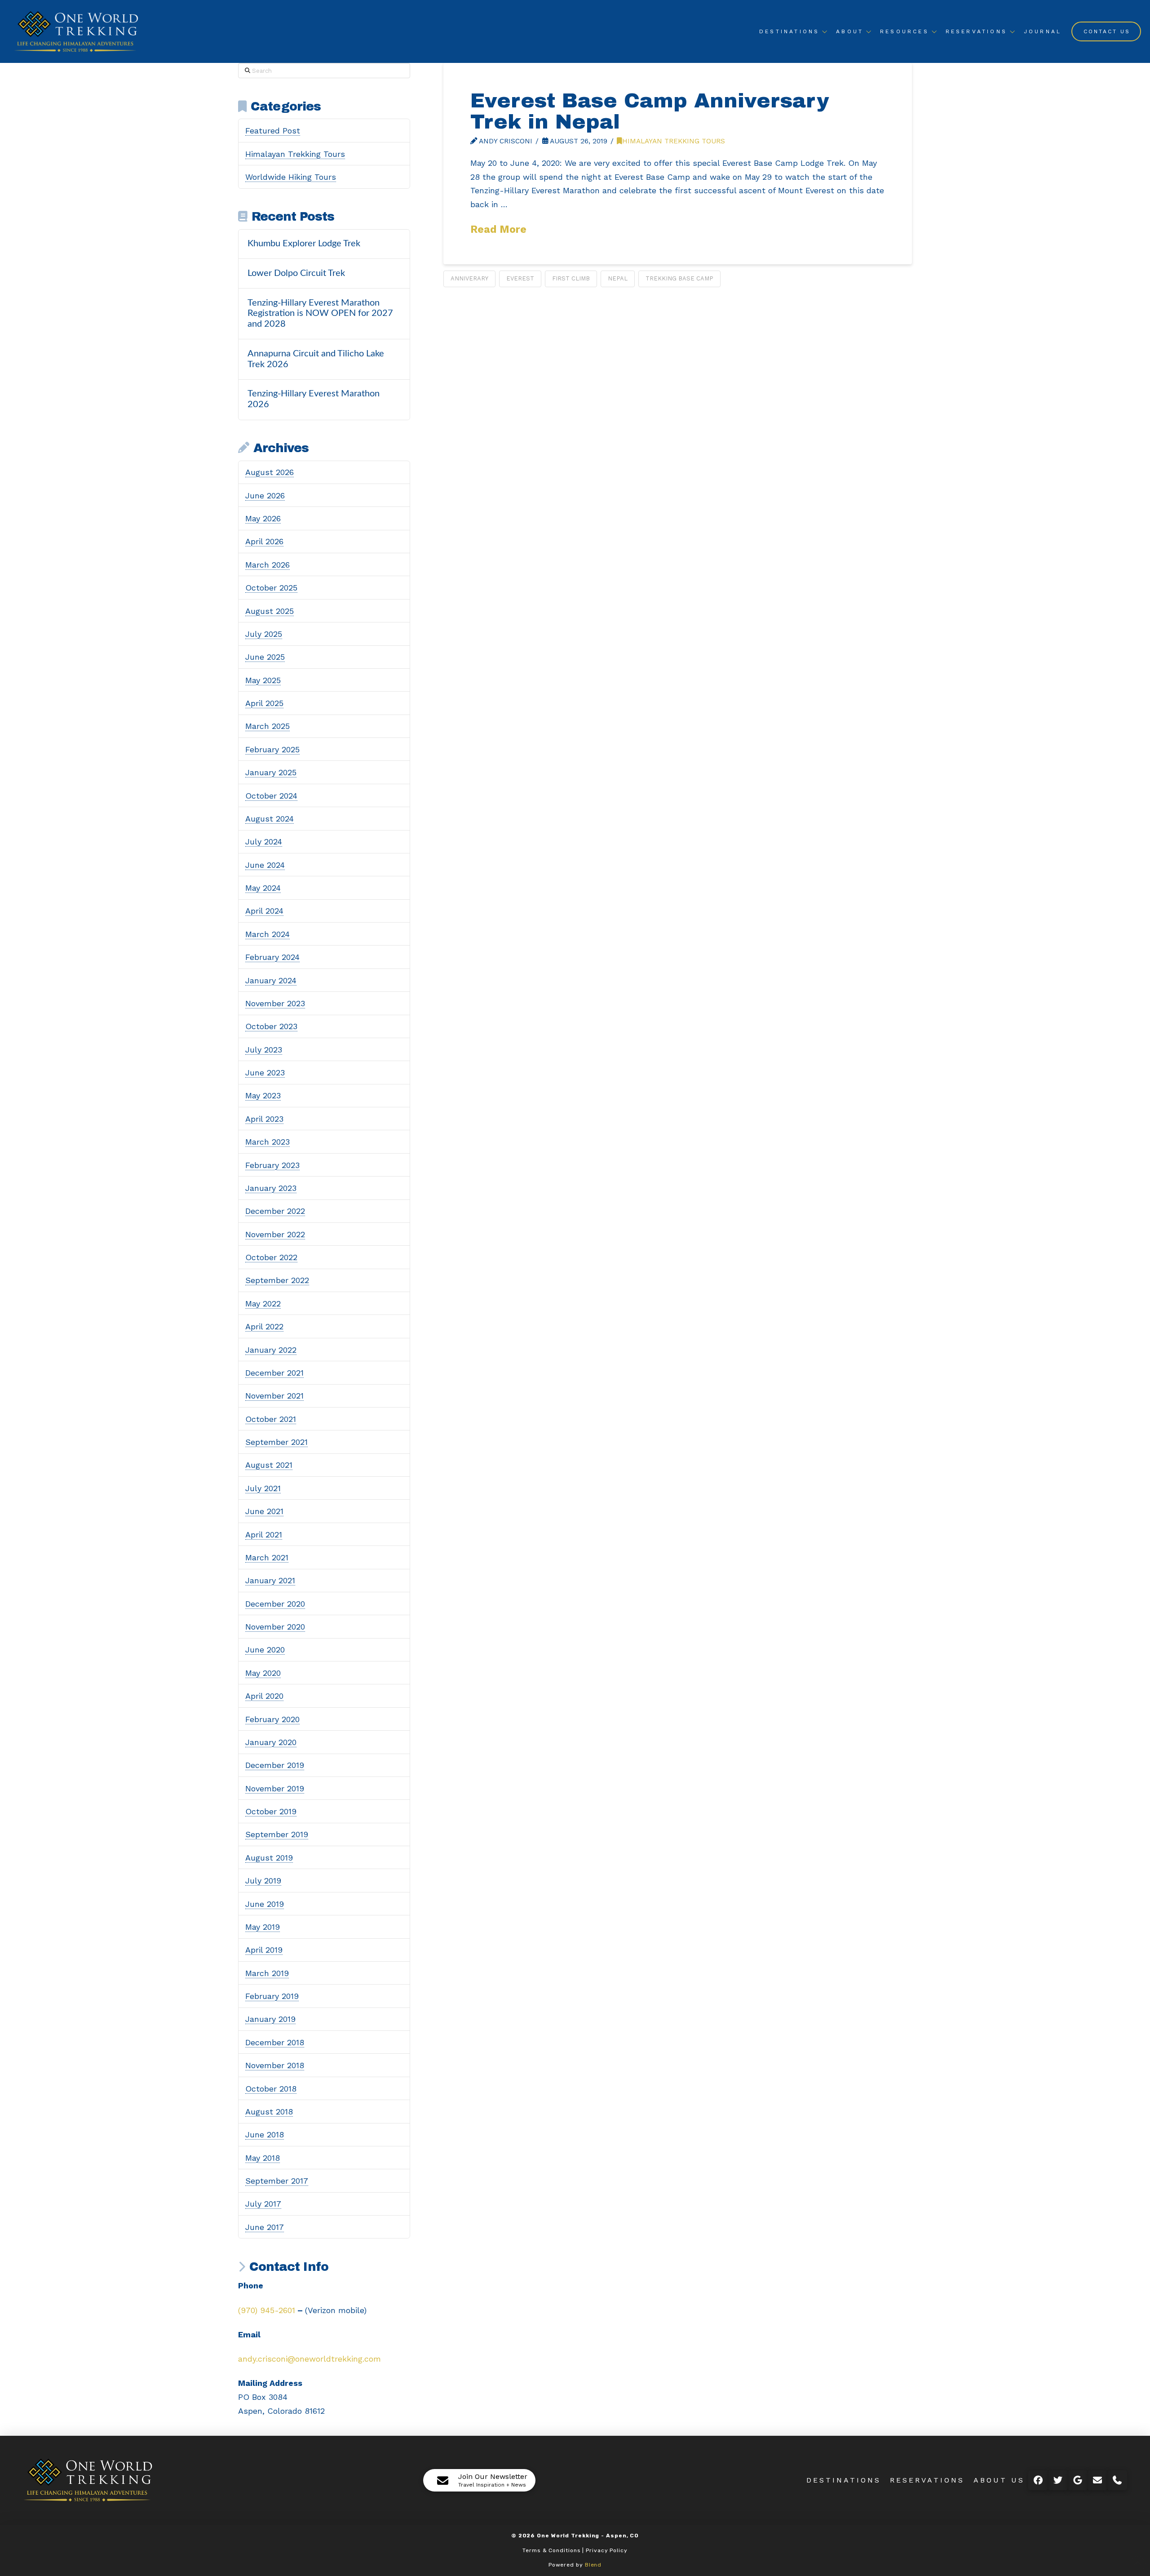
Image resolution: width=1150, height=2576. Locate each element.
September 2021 (276, 1442)
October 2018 (271, 2089)
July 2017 (263, 2204)
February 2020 (272, 1719)
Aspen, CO (622, 2536)
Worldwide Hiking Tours (291, 177)
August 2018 (269, 2112)
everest (520, 278)
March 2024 (268, 934)
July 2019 (263, 1881)
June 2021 (264, 1511)
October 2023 (271, 1026)
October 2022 (271, 1257)
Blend (593, 2565)
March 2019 (267, 1973)
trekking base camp (679, 278)
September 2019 (277, 1834)
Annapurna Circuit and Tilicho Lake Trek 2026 (316, 359)
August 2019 (269, 1858)
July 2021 (263, 1488)
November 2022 (275, 1234)
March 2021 (267, 1557)
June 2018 (265, 2134)
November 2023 (275, 1003)
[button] (479, 2480)
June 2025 (265, 657)
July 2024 (264, 842)
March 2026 (268, 565)
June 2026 (265, 495)
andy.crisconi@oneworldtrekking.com (310, 2359)
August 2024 (270, 819)
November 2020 (275, 1627)
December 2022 (275, 1211)
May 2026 (263, 518)
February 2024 (272, 957)
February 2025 (272, 749)
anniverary (469, 278)
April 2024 (264, 911)
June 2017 (265, 2227)
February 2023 (272, 1165)
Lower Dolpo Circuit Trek (296, 273)
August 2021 (269, 1465)
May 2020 (263, 1673)
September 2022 (277, 1280)
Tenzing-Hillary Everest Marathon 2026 (314, 399)
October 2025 (271, 588)
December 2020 (275, 1604)
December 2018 (275, 2042)
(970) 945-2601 (267, 2310)
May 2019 (263, 1927)
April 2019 (264, 1950)
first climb (571, 278)
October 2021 (271, 1419)
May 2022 (263, 1304)
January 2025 (271, 772)
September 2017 (277, 2181)
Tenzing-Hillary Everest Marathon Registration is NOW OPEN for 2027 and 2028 (320, 314)
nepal (618, 278)
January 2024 (271, 980)
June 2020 (265, 1650)
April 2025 (264, 703)
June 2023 (265, 1073)
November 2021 (274, 1396)
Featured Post (273, 131)
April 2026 (264, 541)
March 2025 (268, 726)
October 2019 (271, 1811)
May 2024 (263, 888)
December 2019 (275, 1765)
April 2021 (264, 1534)
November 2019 (275, 1788)
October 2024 (271, 796)
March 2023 (268, 1142)
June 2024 (265, 865)
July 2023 (264, 1050)
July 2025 (264, 634)
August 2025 (270, 611)
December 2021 (274, 1373)
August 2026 (270, 472)
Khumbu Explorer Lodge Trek (304, 244)
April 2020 (264, 1696)
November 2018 (275, 2065)
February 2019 (272, 1996)
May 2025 (263, 680)
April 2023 (264, 1119)
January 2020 (271, 1742)
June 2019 (265, 1904)
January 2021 (270, 1580)
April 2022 (264, 1326)
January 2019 (270, 2019)
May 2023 (263, 1095)
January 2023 (271, 1188)
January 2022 (271, 1350)
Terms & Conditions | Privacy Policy (575, 2550)
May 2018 (263, 2158)
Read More (498, 229)
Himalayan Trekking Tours (674, 141)
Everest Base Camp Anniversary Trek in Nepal (650, 111)
